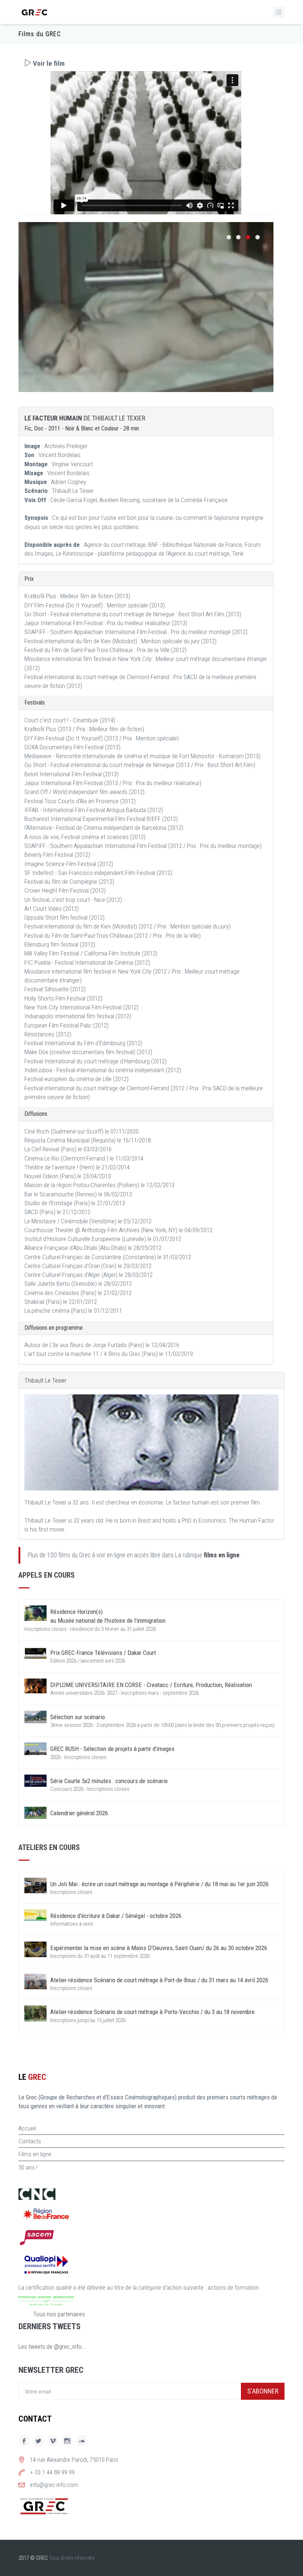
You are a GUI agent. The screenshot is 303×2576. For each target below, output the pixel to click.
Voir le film (48, 63)
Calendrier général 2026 (79, 1813)
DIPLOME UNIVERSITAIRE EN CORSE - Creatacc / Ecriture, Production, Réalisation (151, 1685)
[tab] (146, 63)
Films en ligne (35, 2154)
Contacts (30, 2141)
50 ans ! (28, 2167)
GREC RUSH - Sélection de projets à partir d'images (112, 1749)
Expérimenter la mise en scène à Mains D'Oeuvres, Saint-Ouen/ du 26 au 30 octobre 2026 (159, 1948)
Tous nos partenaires (59, 2314)
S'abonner (263, 2391)
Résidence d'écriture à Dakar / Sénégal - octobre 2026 (116, 1916)
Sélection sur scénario (78, 1717)
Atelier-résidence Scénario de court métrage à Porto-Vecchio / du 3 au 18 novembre (152, 2012)
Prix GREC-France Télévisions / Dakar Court (103, 1653)
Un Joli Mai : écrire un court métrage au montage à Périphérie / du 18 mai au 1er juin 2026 (159, 1884)
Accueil (27, 2128)
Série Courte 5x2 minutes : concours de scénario (109, 1781)
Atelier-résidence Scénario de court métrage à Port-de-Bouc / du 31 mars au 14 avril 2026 (159, 1980)
